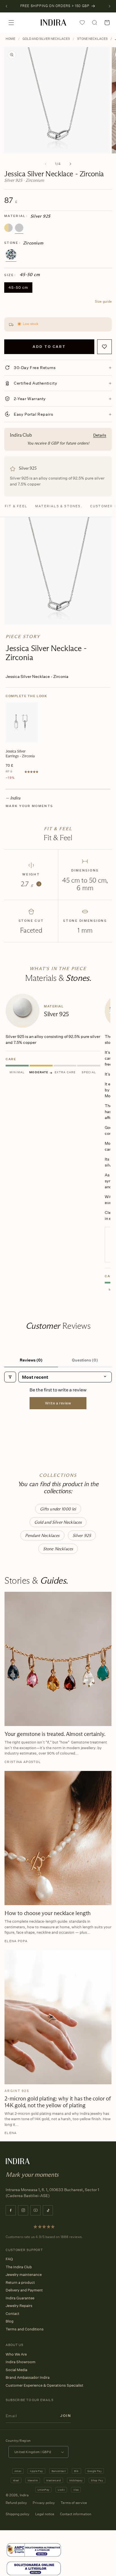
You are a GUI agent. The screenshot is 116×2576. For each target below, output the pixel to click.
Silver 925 (82, 1535)
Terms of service (74, 2503)
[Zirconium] (11, 255)
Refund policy (16, 2503)
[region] (58, 1144)
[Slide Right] (70, 164)
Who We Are (16, 2354)
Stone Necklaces (92, 39)
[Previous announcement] (6, 6)
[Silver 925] (19, 228)
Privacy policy (44, 2503)
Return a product (20, 2282)
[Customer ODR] (34, 2569)
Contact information (76, 2514)
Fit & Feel (16, 506)
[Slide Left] (46, 164)
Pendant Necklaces (42, 1535)
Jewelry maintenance (24, 2274)
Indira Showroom (21, 2362)
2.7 (30, 884)
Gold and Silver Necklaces (46, 39)
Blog (10, 2321)
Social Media (16, 2370)
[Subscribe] (66, 2416)
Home (10, 39)
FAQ (9, 2259)
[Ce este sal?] (34, 2550)
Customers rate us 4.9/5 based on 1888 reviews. (44, 2237)
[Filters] (10, 1377)
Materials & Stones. (59, 506)
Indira (24, 2495)
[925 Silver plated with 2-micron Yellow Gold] (8, 228)
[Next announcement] (110, 6)
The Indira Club (19, 2267)
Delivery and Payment (24, 2290)
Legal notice (45, 2514)
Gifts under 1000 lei (58, 1509)
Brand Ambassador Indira (28, 2377)
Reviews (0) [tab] (31, 1360)
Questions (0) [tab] (85, 1360)
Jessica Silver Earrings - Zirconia (20, 753)
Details (100, 435)
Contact (13, 2313)
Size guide (103, 301)
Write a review (58, 1403)
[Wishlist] (82, 23)
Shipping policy (18, 2514)
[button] (11, 23)
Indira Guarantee (20, 2298)
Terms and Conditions (25, 2329)
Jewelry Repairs (19, 2306)
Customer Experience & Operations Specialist (44, 2385)
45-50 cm (18, 287)
